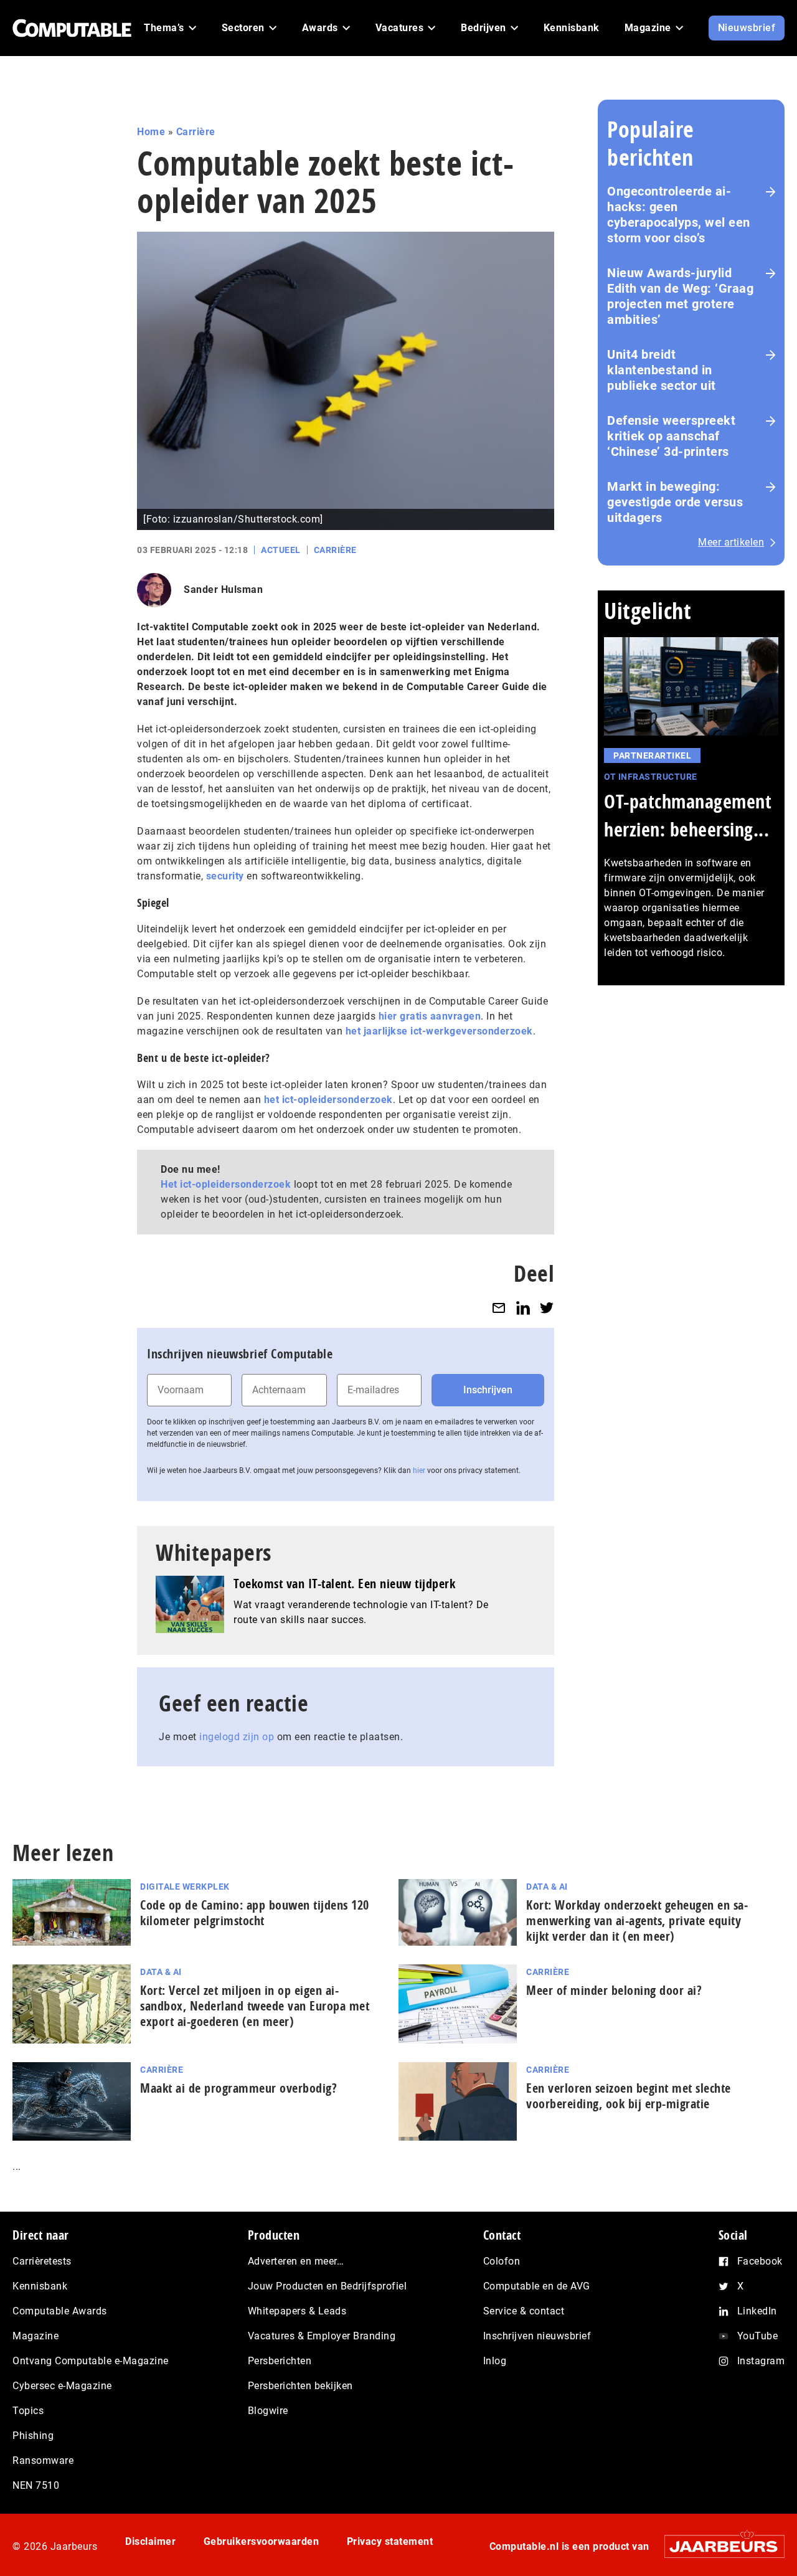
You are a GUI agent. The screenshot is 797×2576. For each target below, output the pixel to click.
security (225, 876)
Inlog (495, 2361)
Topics (28, 2411)
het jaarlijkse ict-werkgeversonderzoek (439, 1031)
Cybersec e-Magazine (62, 2386)
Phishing (33, 2436)
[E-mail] (499, 1308)
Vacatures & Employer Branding (322, 2336)
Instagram (761, 2361)
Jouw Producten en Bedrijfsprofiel (328, 2286)
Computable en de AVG (537, 2286)
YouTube (758, 2336)
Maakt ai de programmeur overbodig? (238, 2088)
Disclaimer (150, 2541)
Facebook (760, 2261)
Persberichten (280, 2361)
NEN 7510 (36, 2485)
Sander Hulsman (223, 590)
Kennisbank (40, 2286)
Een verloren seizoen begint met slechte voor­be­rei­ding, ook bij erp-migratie (629, 2096)
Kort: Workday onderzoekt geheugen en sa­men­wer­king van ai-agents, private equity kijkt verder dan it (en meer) (637, 1920)
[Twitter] (547, 1308)
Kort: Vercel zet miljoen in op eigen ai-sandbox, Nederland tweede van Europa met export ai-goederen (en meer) (255, 2006)
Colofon (502, 2261)
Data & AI (547, 1887)
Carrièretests (42, 2261)
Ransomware (43, 2460)
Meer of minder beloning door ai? (614, 1990)
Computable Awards (60, 2311)
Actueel (281, 550)
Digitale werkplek (185, 1887)
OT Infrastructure (651, 777)
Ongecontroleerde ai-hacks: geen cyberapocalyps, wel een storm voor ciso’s (679, 215)
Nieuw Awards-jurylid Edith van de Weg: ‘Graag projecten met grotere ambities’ (680, 296)
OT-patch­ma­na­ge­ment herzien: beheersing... (688, 815)
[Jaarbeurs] (718, 2546)
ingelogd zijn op (237, 1737)
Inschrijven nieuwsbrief (537, 2336)
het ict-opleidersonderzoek (328, 1100)
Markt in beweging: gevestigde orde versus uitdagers (675, 502)
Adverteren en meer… (296, 2261)
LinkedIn (757, 2311)
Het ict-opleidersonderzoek (226, 1184)
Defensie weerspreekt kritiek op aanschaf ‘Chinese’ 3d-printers (671, 436)
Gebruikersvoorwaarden (262, 2541)
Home (151, 132)
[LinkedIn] (523, 1308)
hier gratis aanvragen (430, 1016)
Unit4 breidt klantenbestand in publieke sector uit (662, 370)
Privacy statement (390, 2541)
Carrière (196, 132)
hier (419, 1470)
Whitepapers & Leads (297, 2311)
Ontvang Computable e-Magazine (91, 2361)
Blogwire (268, 2411)
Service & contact (524, 2311)
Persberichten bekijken (300, 2386)
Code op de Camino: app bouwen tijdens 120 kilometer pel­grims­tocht (255, 1913)
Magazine (35, 2336)
